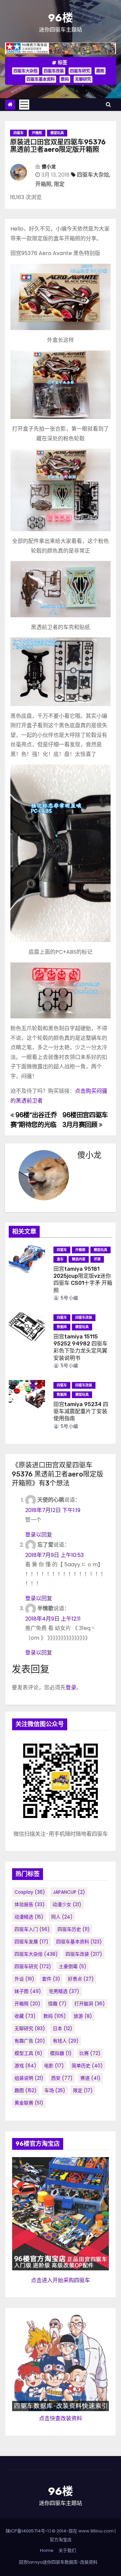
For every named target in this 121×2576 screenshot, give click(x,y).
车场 (55, 2090)
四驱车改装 (54, 71)
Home (47, 2550)
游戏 (25, 2066)
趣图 (100, 71)
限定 (59, 184)
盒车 (60, 1259)
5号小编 (69, 1298)
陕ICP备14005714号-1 (27, 2531)
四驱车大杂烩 (26, 71)
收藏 (25, 2016)
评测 (97, 1259)
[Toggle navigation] (24, 105)
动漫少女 (67, 1904)
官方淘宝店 (61, 2540)
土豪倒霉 (73, 1966)
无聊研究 (83, 79)
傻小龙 (49, 167)
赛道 (90, 2078)
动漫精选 (29, 1917)
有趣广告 (30, 2041)
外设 (24, 1979)
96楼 (61, 18)
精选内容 (79, 1259)
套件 (51, 1979)
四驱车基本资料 (41, 79)
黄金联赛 (29, 2103)
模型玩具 (57, 133)
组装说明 (29, 2078)
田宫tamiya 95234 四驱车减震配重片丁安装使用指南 (81, 1411)
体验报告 (30, 1904)
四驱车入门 (32, 1929)
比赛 (90, 2053)
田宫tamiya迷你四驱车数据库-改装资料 (58, 2562)
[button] (108, 104)
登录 (71, 1687)
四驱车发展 (31, 1942)
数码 (65, 79)
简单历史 (87, 2066)
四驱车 (18, 133)
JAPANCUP (69, 1892)
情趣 (57, 2004)
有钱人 (66, 2041)
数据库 (62, 1327)
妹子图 (28, 1991)
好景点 (81, 1979)
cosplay (30, 1892)
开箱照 (37, 133)
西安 (62, 2078)
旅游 (83, 2016)
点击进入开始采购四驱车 (61, 2280)
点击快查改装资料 (61, 2418)
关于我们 (67, 2550)
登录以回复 (39, 1535)
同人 (62, 1917)
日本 (63, 2028)
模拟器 (61, 2053)
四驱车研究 (80, 71)
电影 (54, 2066)
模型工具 (28, 2053)
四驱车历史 (74, 1929)
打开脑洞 (90, 2004)
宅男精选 (64, 1991)
